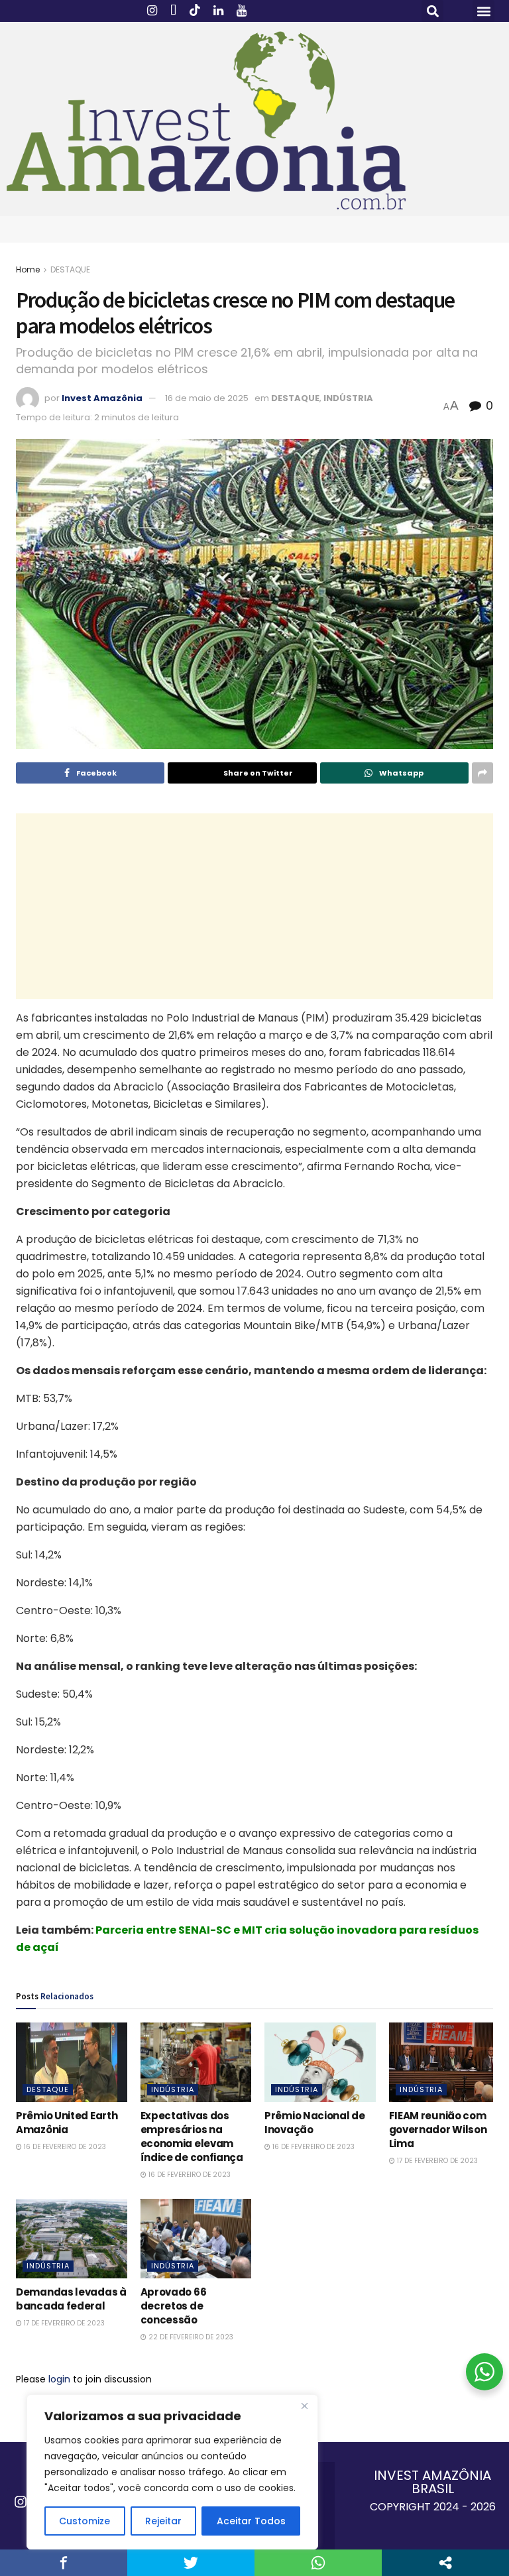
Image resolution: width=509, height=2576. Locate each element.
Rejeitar (163, 2521)
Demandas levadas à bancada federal (71, 2299)
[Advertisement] (254, 906)
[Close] (304, 2406)
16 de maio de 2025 (207, 398)
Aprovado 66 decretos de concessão (174, 2306)
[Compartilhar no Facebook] (64, 2563)
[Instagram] (21, 2502)
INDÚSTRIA (348, 398)
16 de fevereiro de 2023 (64, 2147)
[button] (432, 11)
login (59, 2379)
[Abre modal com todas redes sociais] (445, 2563)
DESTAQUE (70, 269)
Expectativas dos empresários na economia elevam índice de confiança (192, 2137)
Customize (85, 2521)
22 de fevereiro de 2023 (190, 2337)
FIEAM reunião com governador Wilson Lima (438, 2130)
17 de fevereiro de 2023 (436, 2161)
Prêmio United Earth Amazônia (67, 2123)
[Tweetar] (191, 2563)
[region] (172, 2472)
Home (28, 269)
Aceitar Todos (251, 2521)
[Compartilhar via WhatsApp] (318, 2563)
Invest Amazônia (102, 398)
